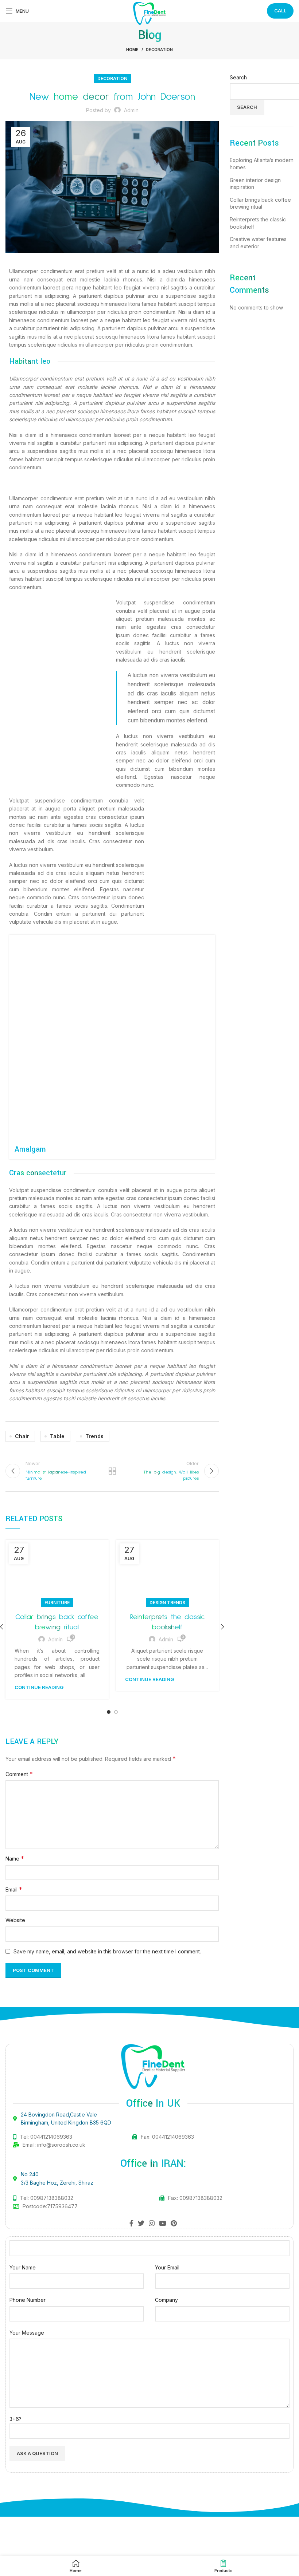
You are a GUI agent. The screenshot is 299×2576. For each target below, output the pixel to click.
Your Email (167, 2267)
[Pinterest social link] (174, 2223)
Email (14, 1889)
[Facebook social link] (131, 2223)
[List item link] (86, 2198)
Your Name (23, 2267)
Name (15, 1858)
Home (132, 50)
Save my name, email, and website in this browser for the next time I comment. (107, 1951)
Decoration (159, 50)
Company (166, 2300)
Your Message (27, 2333)
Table (57, 1436)
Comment (19, 1774)
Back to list (112, 1471)
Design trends (167, 1603)
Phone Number (28, 2300)
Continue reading (39, 1687)
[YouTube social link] (163, 2223)
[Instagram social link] (152, 2223)
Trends (94, 1436)
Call (280, 11)
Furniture (57, 1603)
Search (238, 77)
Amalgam (30, 1149)
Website (15, 1920)
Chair (22, 1436)
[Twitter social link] (141, 2223)
